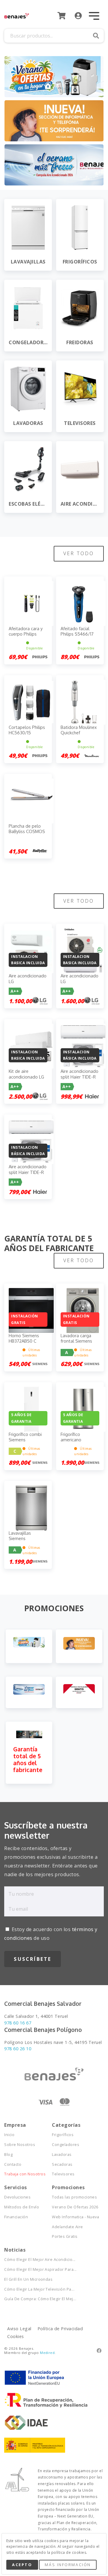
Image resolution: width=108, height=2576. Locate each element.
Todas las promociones (74, 2197)
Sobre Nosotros (20, 2145)
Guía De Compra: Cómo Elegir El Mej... (28, 2299)
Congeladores (66, 2145)
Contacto (13, 2164)
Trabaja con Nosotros (25, 2174)
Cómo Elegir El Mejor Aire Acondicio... (28, 2260)
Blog (8, 2155)
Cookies (15, 2336)
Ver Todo (79, 553)
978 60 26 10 (18, 2049)
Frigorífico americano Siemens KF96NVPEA (72, 1443)
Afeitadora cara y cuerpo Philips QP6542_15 (26, 634)
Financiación (16, 2217)
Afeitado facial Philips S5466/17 (77, 631)
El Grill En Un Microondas (28, 2279)
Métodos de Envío (22, 2207)
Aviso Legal (19, 2329)
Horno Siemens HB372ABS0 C (24, 1338)
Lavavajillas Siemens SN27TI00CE (21, 1538)
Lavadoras (62, 2155)
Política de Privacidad (60, 2329)
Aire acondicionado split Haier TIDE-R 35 (28, 1172)
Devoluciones (17, 2197)
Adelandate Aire (67, 2227)
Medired (47, 2353)
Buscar (96, 36)
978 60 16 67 (18, 2023)
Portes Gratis (65, 2236)
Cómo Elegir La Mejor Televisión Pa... (28, 2289)
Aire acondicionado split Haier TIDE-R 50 (79, 1077)
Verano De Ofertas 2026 (75, 2207)
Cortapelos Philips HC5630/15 (27, 730)
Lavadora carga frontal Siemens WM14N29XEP (76, 1341)
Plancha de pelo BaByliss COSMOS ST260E (27, 831)
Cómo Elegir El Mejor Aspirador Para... (28, 2269)
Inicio (9, 2135)
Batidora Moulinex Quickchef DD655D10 (79, 733)
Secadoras (62, 2164)
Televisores (63, 2174)
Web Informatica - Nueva (75, 2217)
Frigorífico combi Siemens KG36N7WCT (25, 1440)
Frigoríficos (63, 2135)
